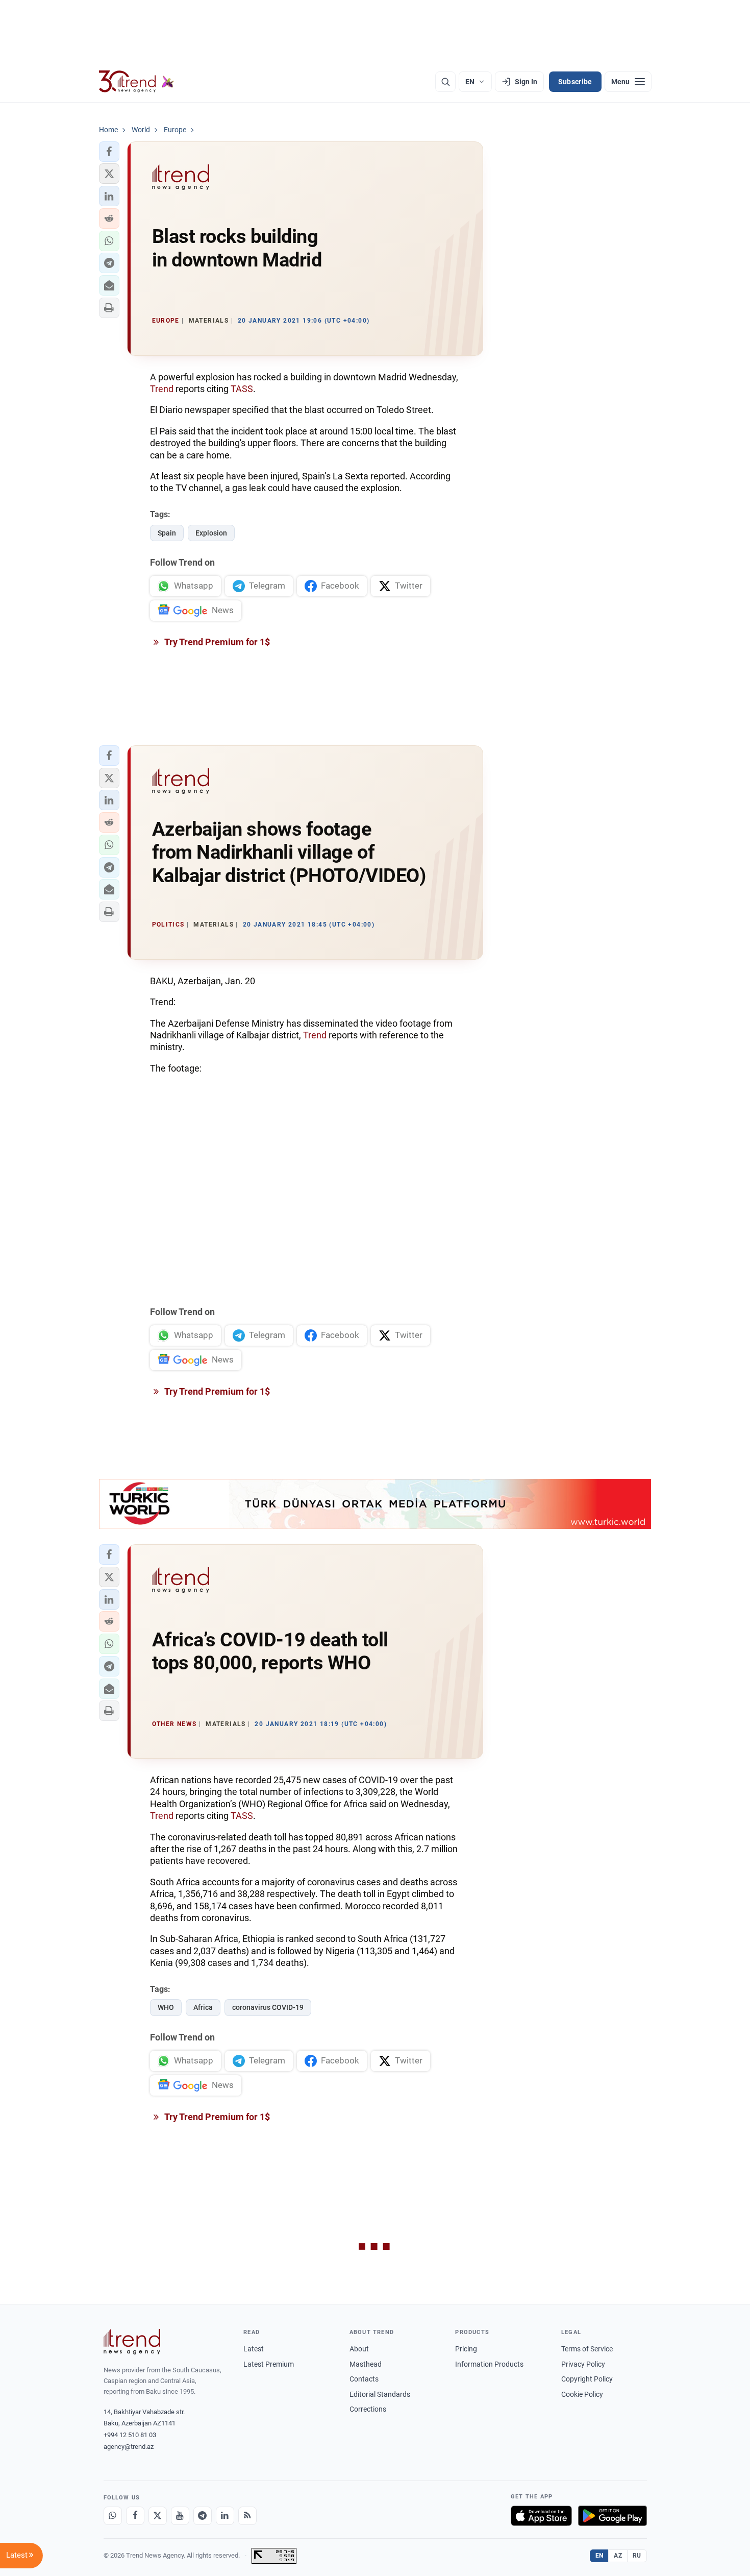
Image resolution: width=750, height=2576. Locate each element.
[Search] (445, 82)
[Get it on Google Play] (612, 2516)
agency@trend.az (129, 2447)
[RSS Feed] (247, 2516)
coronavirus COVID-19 (268, 2007)
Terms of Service (587, 2349)
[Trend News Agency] (132, 2342)
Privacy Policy (583, 2364)
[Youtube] (180, 2516)
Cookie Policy (582, 2394)
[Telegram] (203, 2516)
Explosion (211, 533)
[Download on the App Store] (541, 2516)
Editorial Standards (380, 2394)
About (359, 2349)
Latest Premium (269, 2364)
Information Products (489, 2364)
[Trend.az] (137, 82)
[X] (158, 2516)
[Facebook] (135, 2516)
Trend (162, 389)
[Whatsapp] (113, 2516)
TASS (242, 389)
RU (637, 2556)
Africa (203, 2007)
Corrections (368, 2409)
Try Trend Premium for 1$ (216, 642)
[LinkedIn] (225, 2516)
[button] (109, 152)
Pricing (466, 2349)
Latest (254, 2349)
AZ (618, 2556)
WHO (166, 2007)
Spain (167, 533)
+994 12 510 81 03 (130, 2435)
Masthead (366, 2364)
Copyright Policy (587, 2379)
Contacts (364, 2379)
